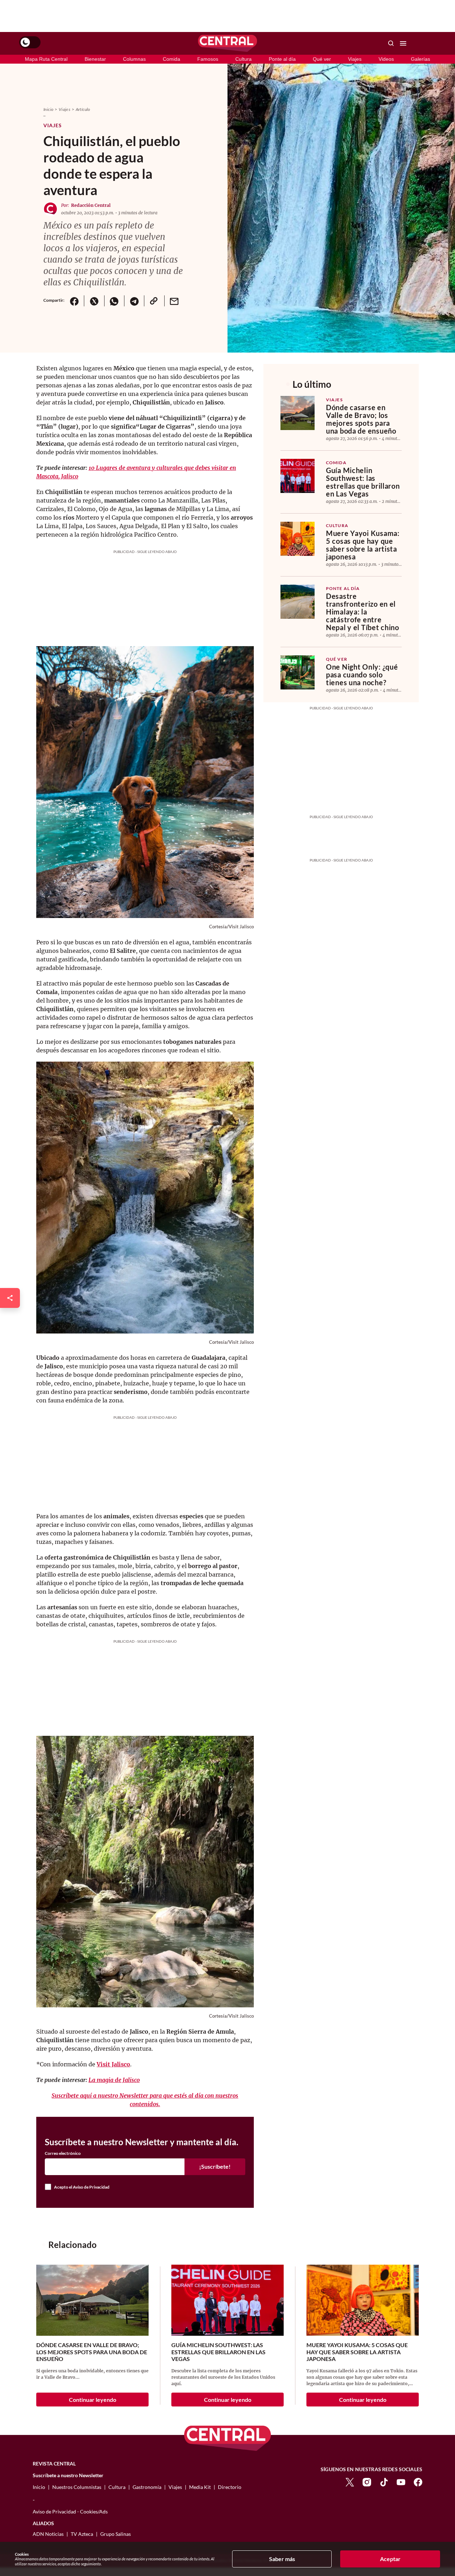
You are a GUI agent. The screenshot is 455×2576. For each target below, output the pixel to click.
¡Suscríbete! (215, 2166)
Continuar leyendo (93, 2400)
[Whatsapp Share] (114, 301)
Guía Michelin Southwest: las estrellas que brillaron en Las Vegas (363, 482)
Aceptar (390, 2559)
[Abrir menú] (403, 43)
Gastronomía (147, 2487)
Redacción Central (91, 205)
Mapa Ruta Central (46, 59)
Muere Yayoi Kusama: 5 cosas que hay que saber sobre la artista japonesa (363, 545)
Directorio (230, 2487)
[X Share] (94, 301)
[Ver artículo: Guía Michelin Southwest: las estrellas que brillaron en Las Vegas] (298, 476)
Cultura (243, 59)
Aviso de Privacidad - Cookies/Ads (70, 2511)
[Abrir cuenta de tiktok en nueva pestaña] (384, 2482)
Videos (386, 59)
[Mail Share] (174, 301)
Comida (172, 59)
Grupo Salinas (116, 2534)
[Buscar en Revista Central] (391, 43)
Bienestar (95, 59)
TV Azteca (82, 2534)
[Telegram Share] (134, 301)
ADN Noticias (48, 2534)
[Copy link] (154, 301)
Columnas (134, 59)
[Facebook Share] (74, 301)
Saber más (282, 2559)
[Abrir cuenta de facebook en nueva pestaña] (418, 2482)
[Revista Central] (227, 43)
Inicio (48, 109)
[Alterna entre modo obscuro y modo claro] (30, 42)
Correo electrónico (63, 2153)
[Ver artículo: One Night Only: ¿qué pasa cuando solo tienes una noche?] (298, 672)
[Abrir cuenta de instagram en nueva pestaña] (367, 2482)
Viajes (355, 59)
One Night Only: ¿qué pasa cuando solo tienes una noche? (362, 675)
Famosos (208, 59)
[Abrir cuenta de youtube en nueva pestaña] (401, 2482)
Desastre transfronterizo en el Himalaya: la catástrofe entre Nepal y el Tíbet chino (363, 612)
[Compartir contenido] (10, 1298)
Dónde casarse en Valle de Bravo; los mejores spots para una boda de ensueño (361, 419)
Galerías (421, 59)
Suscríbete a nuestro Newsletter (68, 2475)
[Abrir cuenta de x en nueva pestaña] (350, 2482)
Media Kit (200, 2487)
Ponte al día (282, 59)
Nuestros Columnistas (77, 2487)
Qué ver (322, 59)
